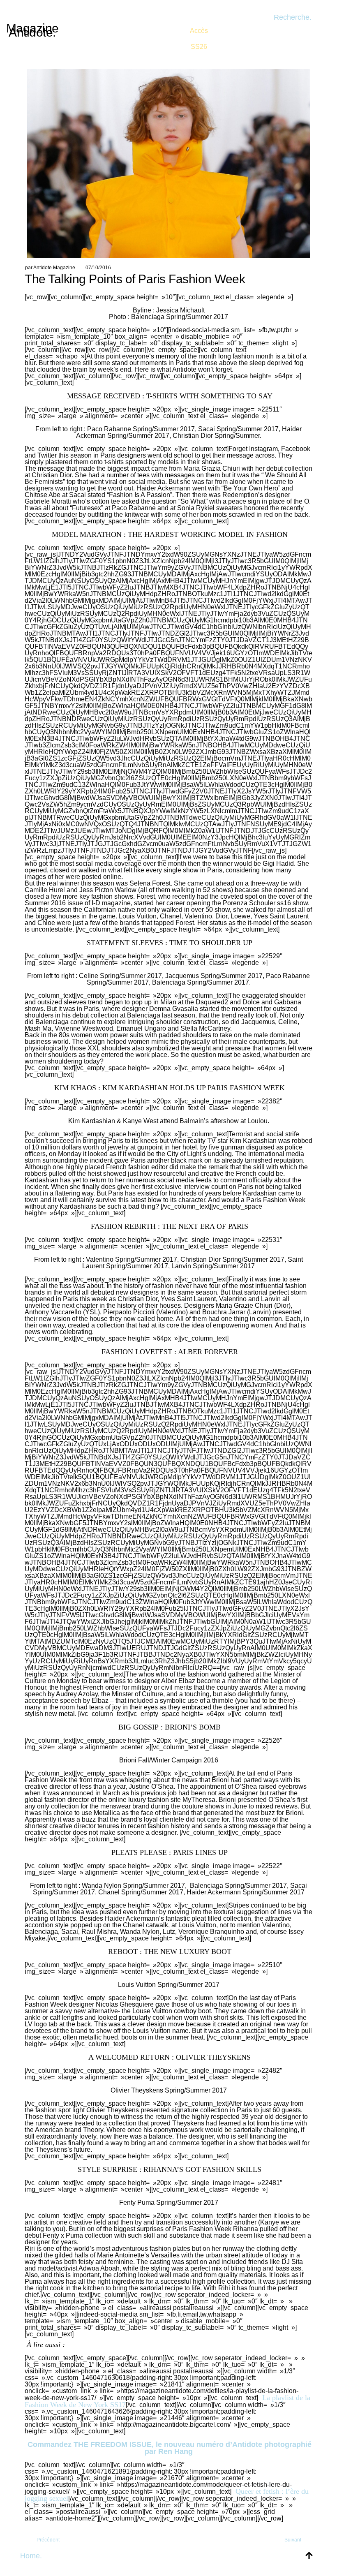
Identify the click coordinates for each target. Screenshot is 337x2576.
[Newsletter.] (199, 33)
